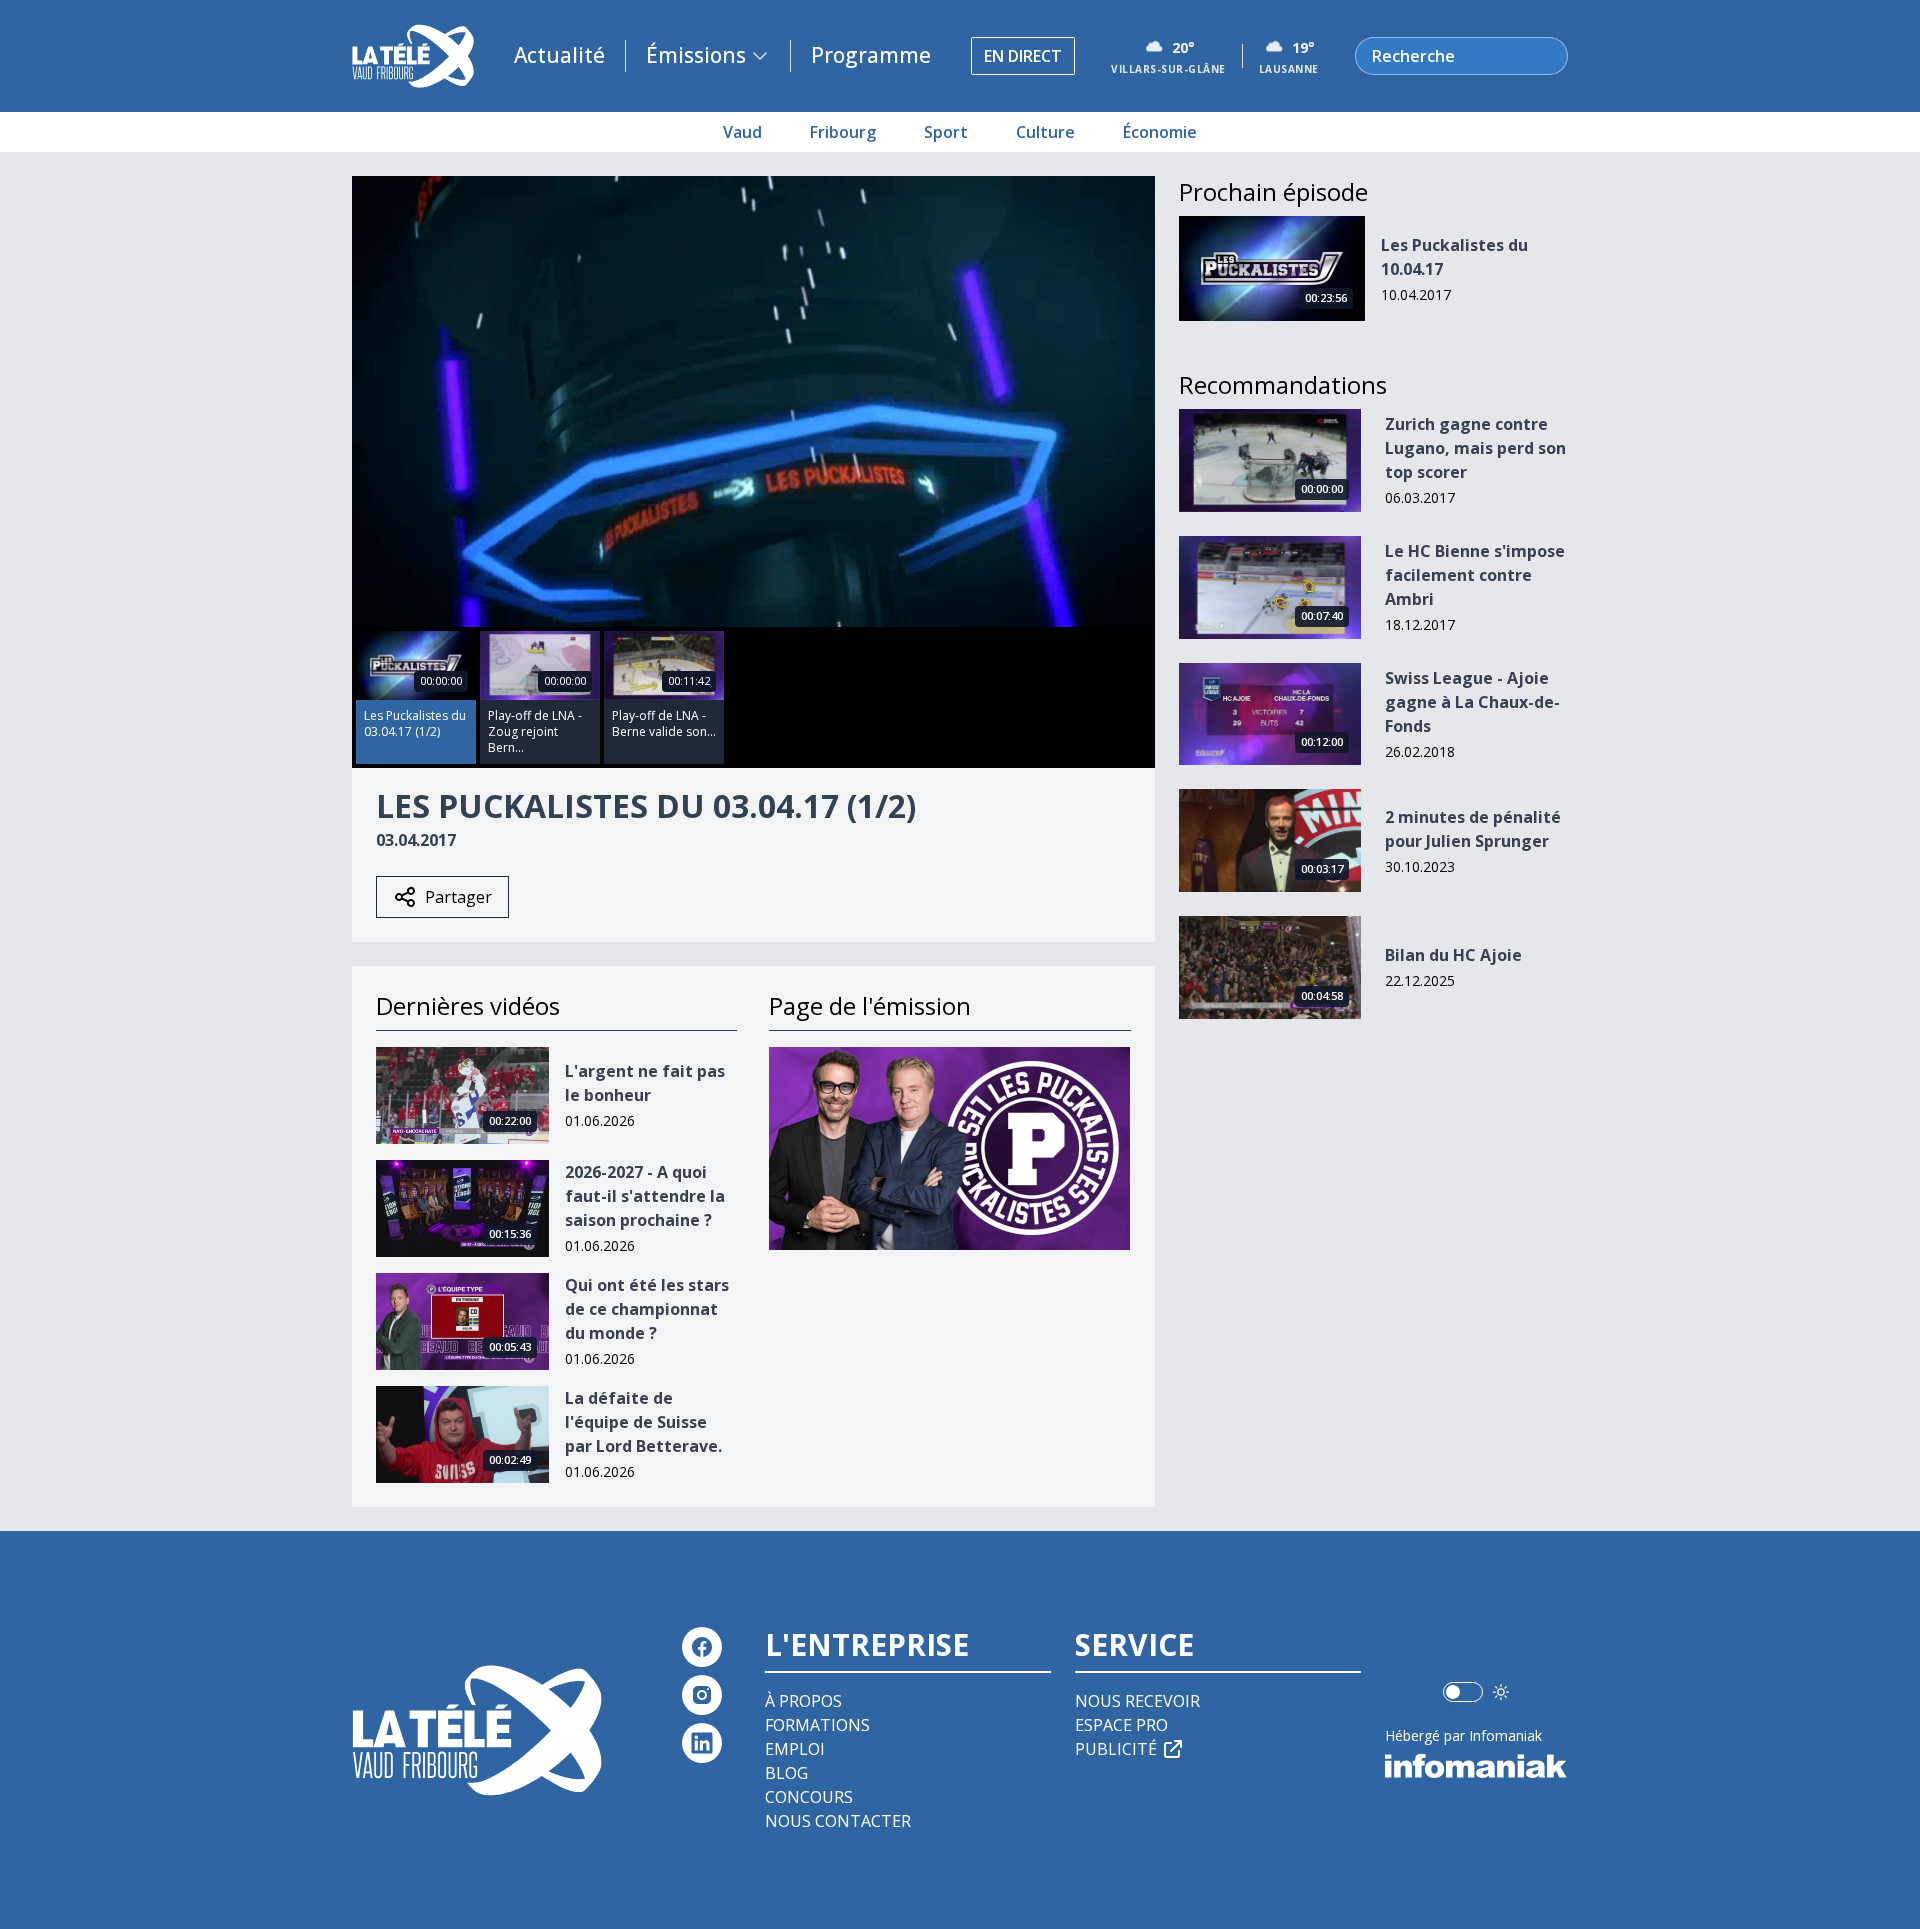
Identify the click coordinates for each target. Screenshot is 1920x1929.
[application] (753, 401)
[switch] (1463, 1692)
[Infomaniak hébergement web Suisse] (1476, 1766)
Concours (809, 1797)
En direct (1023, 56)
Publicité (1116, 1749)
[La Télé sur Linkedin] (702, 1743)
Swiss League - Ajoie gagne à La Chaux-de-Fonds (1472, 702)
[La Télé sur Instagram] (702, 1695)
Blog (786, 1773)
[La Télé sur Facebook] (702, 1647)
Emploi (795, 1749)
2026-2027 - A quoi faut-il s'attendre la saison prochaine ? (645, 1196)
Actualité (559, 55)
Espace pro (1121, 1725)
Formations (817, 1725)
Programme (871, 55)
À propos (803, 1701)
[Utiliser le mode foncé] (1501, 1692)
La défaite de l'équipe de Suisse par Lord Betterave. (643, 1422)
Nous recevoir (1137, 1701)
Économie (1160, 132)
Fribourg (843, 132)
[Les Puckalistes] (949, 1148)
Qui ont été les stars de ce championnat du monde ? (647, 1309)
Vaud (742, 132)
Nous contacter (838, 1821)
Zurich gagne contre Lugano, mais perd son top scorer (1475, 448)
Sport (946, 132)
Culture (1045, 132)
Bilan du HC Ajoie (1453, 955)
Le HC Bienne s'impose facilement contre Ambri (1475, 575)
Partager (458, 897)
